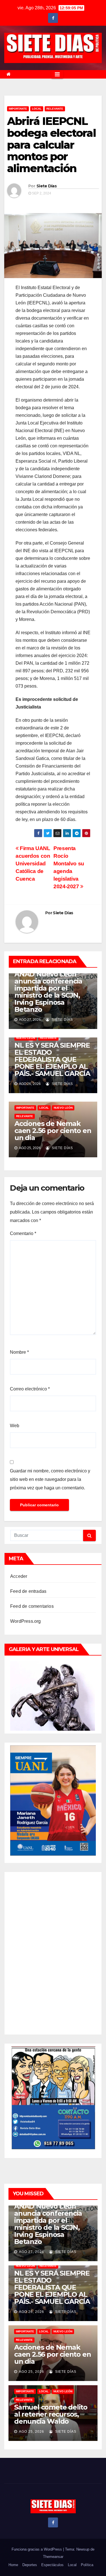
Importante (18, 109)
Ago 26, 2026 (32, 2312)
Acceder (19, 1576)
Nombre (19, 1352)
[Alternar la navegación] (57, 74)
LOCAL (37, 109)
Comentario (23, 1233)
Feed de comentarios (32, 1606)
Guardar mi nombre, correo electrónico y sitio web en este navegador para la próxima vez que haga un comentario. (50, 1479)
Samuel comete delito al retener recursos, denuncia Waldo (51, 2414)
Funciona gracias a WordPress (37, 2549)
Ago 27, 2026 (32, 2252)
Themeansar (53, 2557)
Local (72, 2565)
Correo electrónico (30, 1389)
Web (15, 1426)
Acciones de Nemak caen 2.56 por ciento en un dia (53, 1131)
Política (87, 2565)
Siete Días (46, 186)
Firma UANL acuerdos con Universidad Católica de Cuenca (33, 864)
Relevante (55, 109)
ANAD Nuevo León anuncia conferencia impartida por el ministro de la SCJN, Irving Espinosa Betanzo (48, 992)
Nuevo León (26, 1038)
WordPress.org (26, 1621)
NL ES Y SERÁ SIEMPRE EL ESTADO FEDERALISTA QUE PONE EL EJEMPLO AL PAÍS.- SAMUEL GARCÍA (52, 1059)
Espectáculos (52, 2565)
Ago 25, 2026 (32, 2372)
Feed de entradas (28, 1591)
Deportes (30, 2565)
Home (13, 2565)
